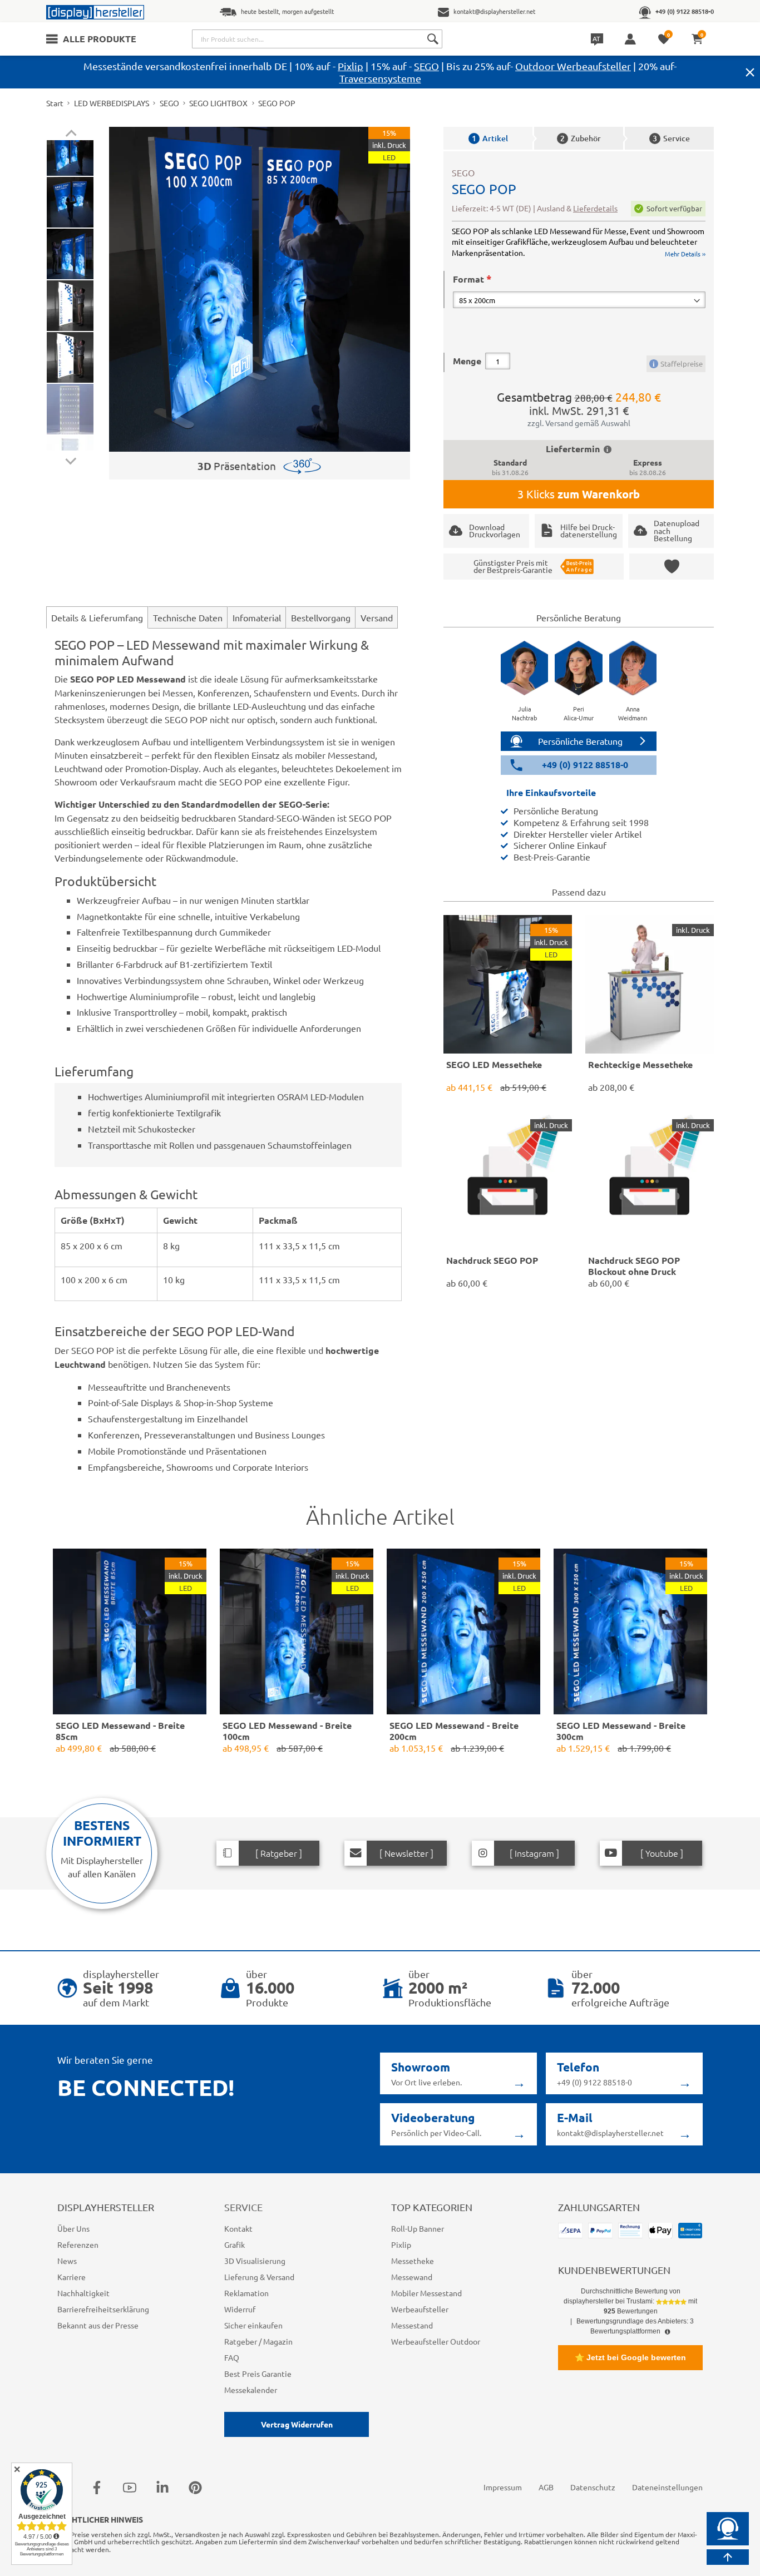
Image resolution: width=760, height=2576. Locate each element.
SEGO (426, 66)
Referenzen (78, 2244)
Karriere (71, 2277)
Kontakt (238, 2228)
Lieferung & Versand (259, 2277)
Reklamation (246, 2293)
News (67, 2261)
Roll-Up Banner (418, 2228)
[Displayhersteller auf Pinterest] (195, 2487)
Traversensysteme (380, 78)
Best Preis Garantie (258, 2374)
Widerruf (240, 2309)
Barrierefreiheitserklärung (103, 2309)
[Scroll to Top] (728, 2557)
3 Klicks (579, 494)
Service (671, 138)
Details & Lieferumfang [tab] (97, 617)
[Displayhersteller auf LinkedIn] (162, 2487)
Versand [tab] (377, 617)
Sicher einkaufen (253, 2325)
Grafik (235, 2244)
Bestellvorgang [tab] (321, 617)
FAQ (232, 2357)
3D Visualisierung (255, 2261)
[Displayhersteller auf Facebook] (97, 2487)
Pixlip (351, 66)
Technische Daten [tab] (188, 617)
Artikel (490, 138)
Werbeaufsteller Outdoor (436, 2341)
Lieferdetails (595, 208)
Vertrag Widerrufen (297, 2424)
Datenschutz (593, 2487)
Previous (71, 135)
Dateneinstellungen (667, 2487)
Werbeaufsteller (420, 2309)
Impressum (503, 2487)
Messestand (412, 2325)
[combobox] (317, 39)
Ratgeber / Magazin (258, 2341)
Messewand (412, 2277)
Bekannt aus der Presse (98, 2325)
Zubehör (581, 138)
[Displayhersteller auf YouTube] (130, 2487)
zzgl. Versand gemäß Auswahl (579, 423)
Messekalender (251, 2390)
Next (71, 459)
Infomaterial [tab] (257, 617)
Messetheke (413, 2261)
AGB (546, 2487)
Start (55, 103)
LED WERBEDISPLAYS (112, 103)
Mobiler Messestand (426, 2293)
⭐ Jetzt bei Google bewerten (630, 2357)
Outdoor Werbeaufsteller (573, 66)
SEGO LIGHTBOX (218, 103)
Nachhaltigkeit (83, 2293)
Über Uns (73, 2228)
